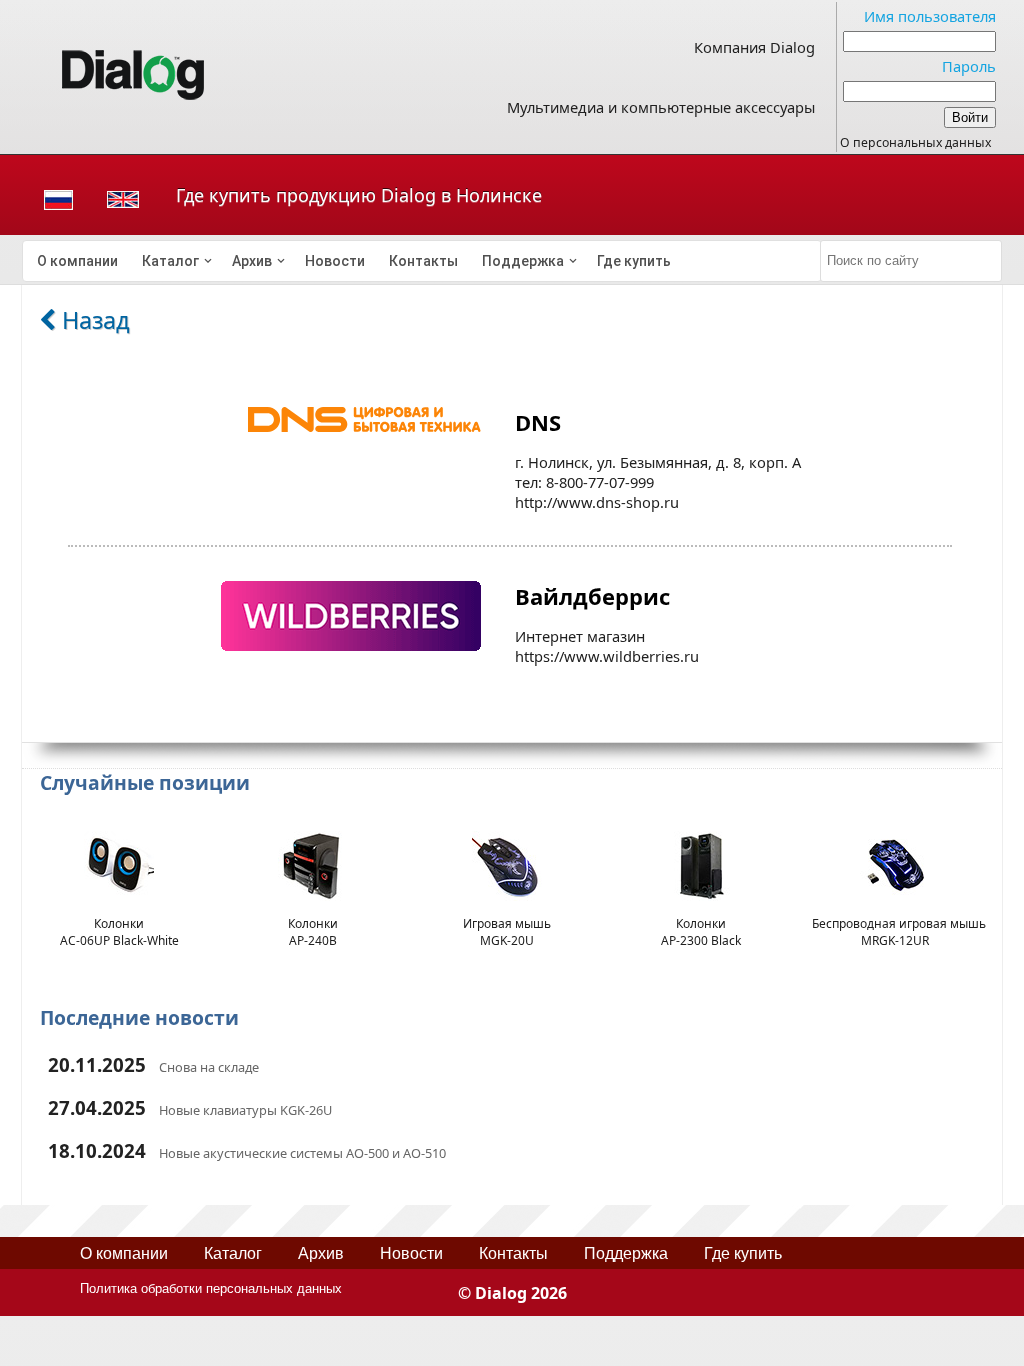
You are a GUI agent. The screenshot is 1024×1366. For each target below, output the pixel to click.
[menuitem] (77, 261)
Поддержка (523, 261)
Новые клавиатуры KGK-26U (245, 1110)
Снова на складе (209, 1067)
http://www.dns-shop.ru (597, 502)
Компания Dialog (754, 47)
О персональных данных (915, 142)
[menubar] (422, 261)
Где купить (634, 261)
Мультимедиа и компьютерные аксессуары (661, 107)
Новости (335, 261)
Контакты (423, 261)
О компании (77, 261)
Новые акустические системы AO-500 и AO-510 (302, 1153)
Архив (252, 261)
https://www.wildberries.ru (607, 656)
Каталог (170, 261)
